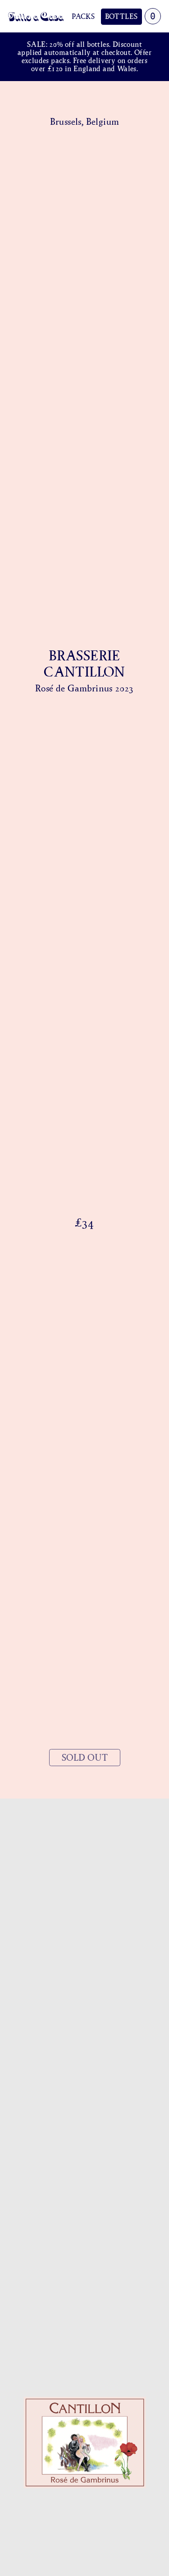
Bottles (121, 16)
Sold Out (85, 1758)
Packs (83, 16)
